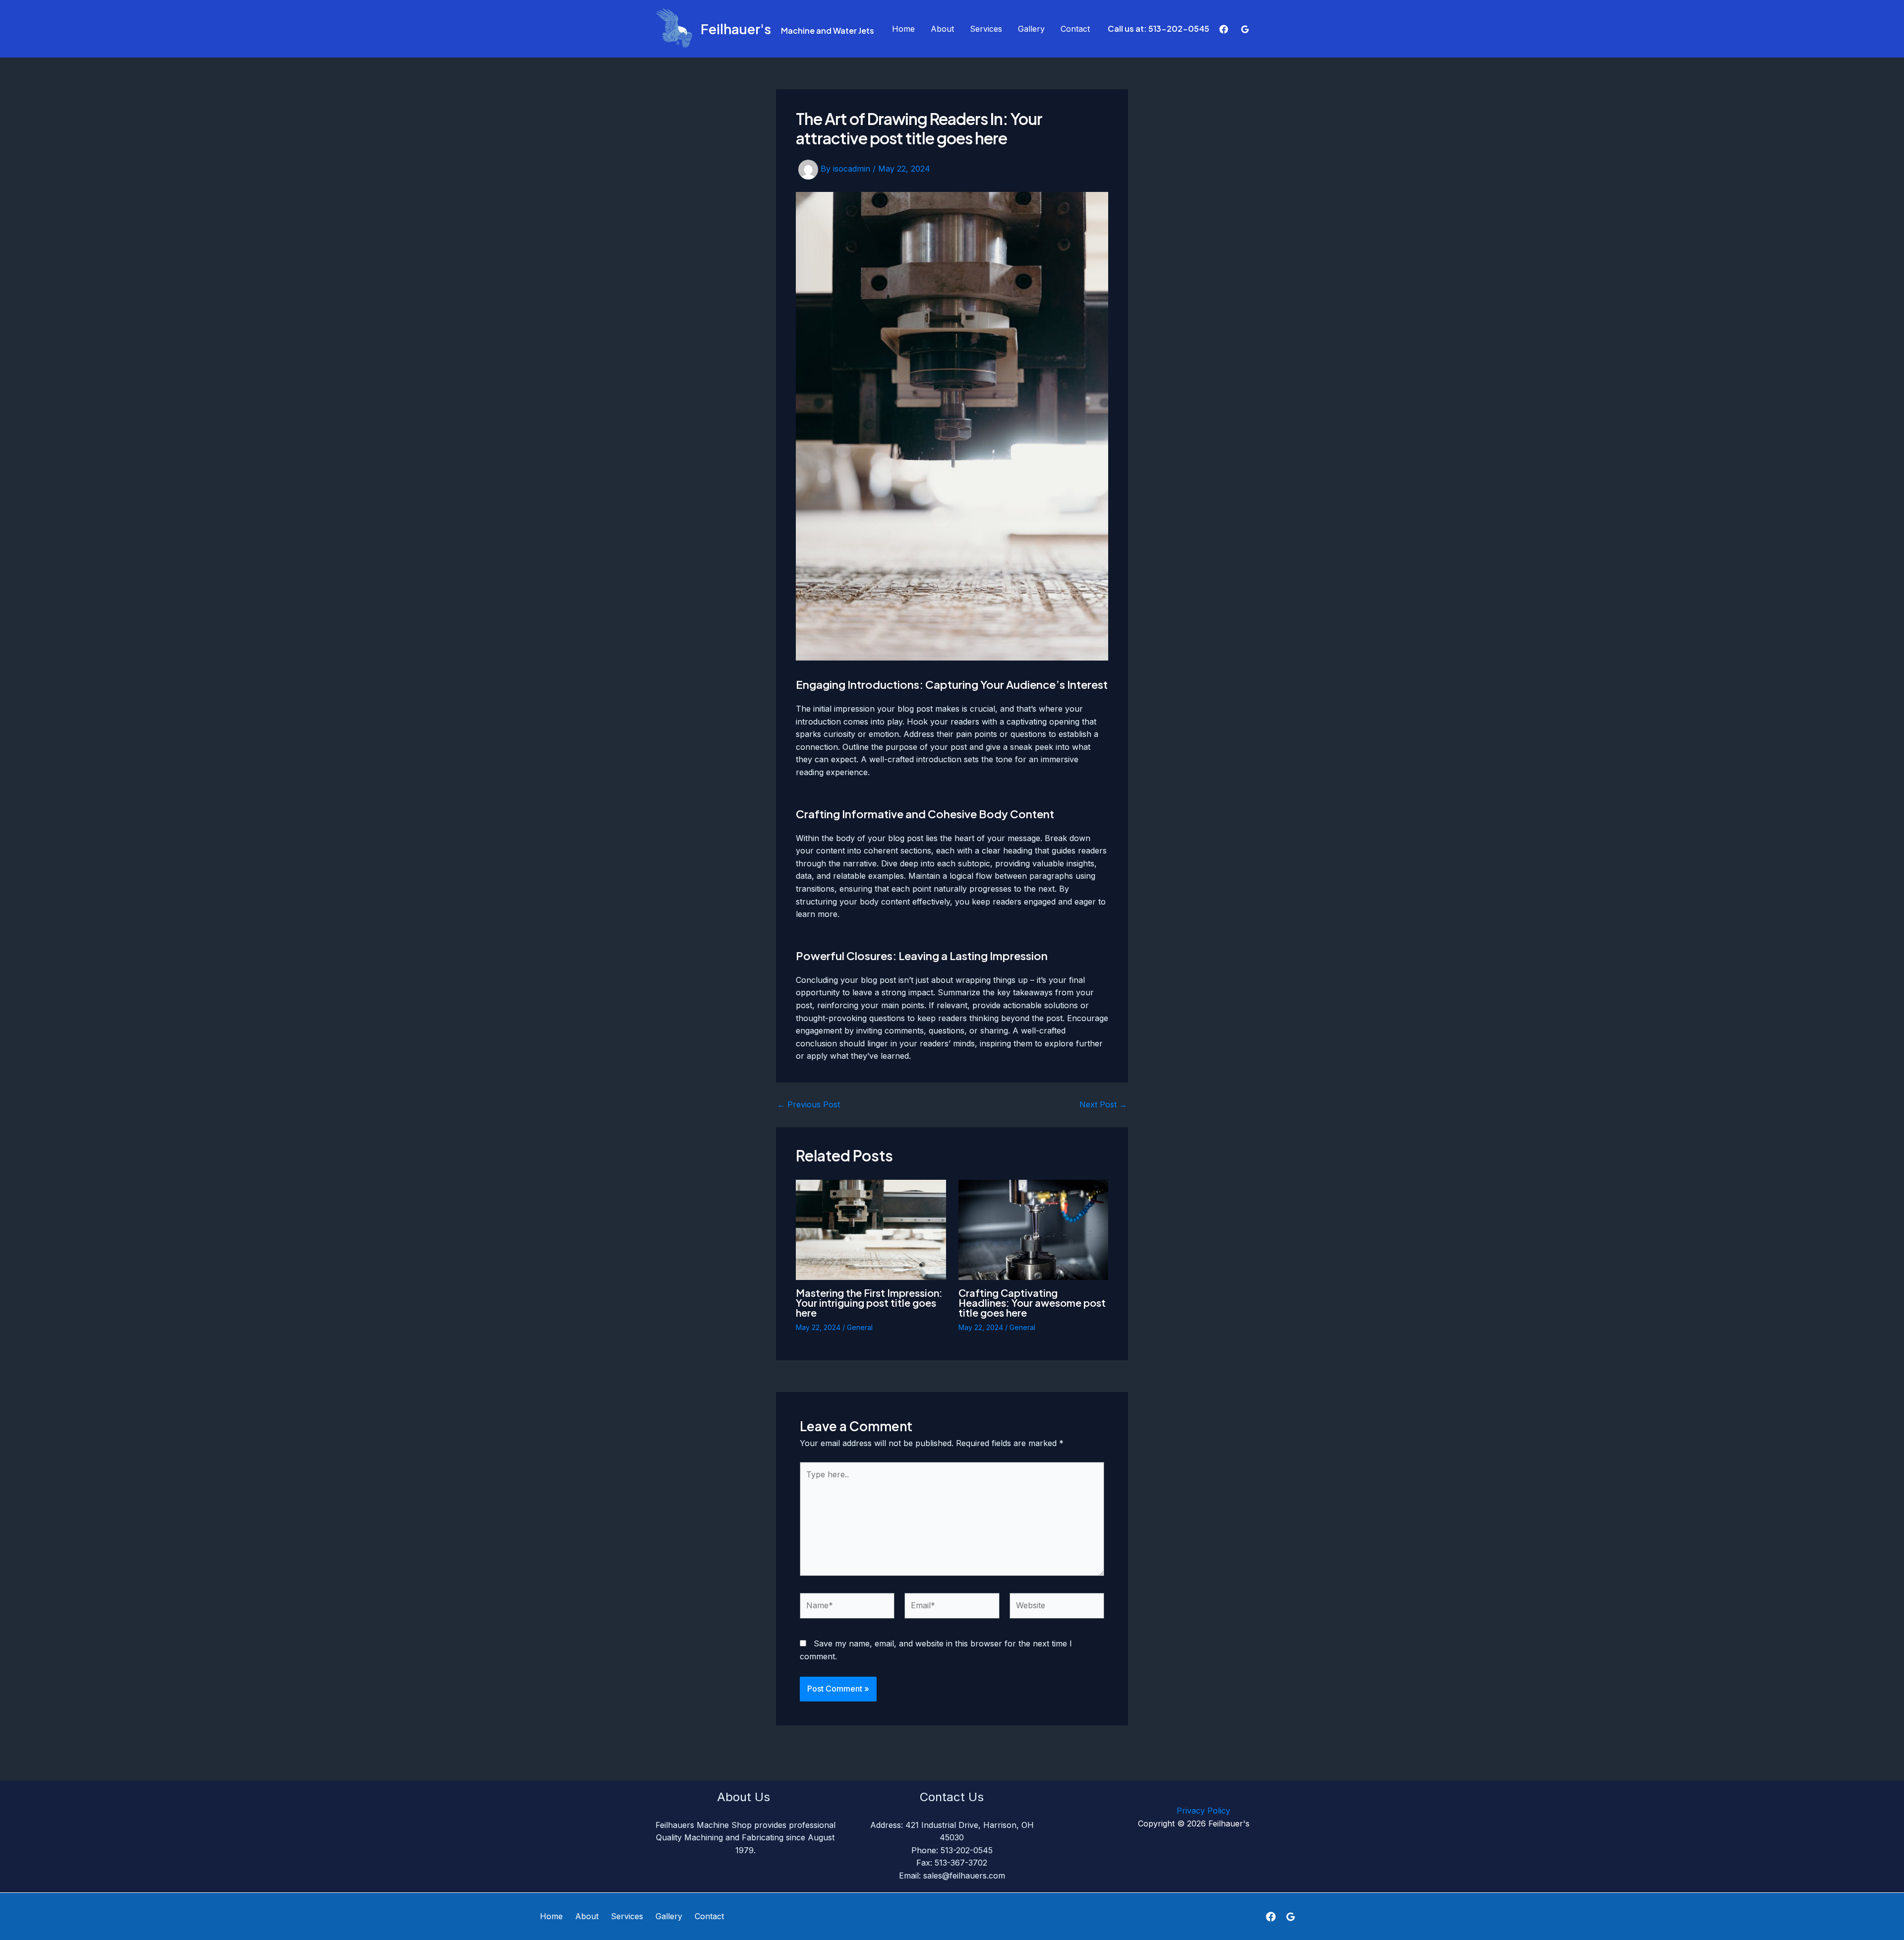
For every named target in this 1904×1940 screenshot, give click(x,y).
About (942, 29)
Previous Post (808, 1104)
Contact (1075, 29)
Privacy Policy (1149, 1811)
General (860, 1327)
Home (903, 29)
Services (986, 29)
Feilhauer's (736, 29)
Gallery (1031, 29)
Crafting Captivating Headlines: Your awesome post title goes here (1032, 1303)
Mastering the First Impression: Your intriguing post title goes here (869, 1303)
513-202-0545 (1179, 29)
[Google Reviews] (1245, 29)
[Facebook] (1224, 29)
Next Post (1103, 1104)
